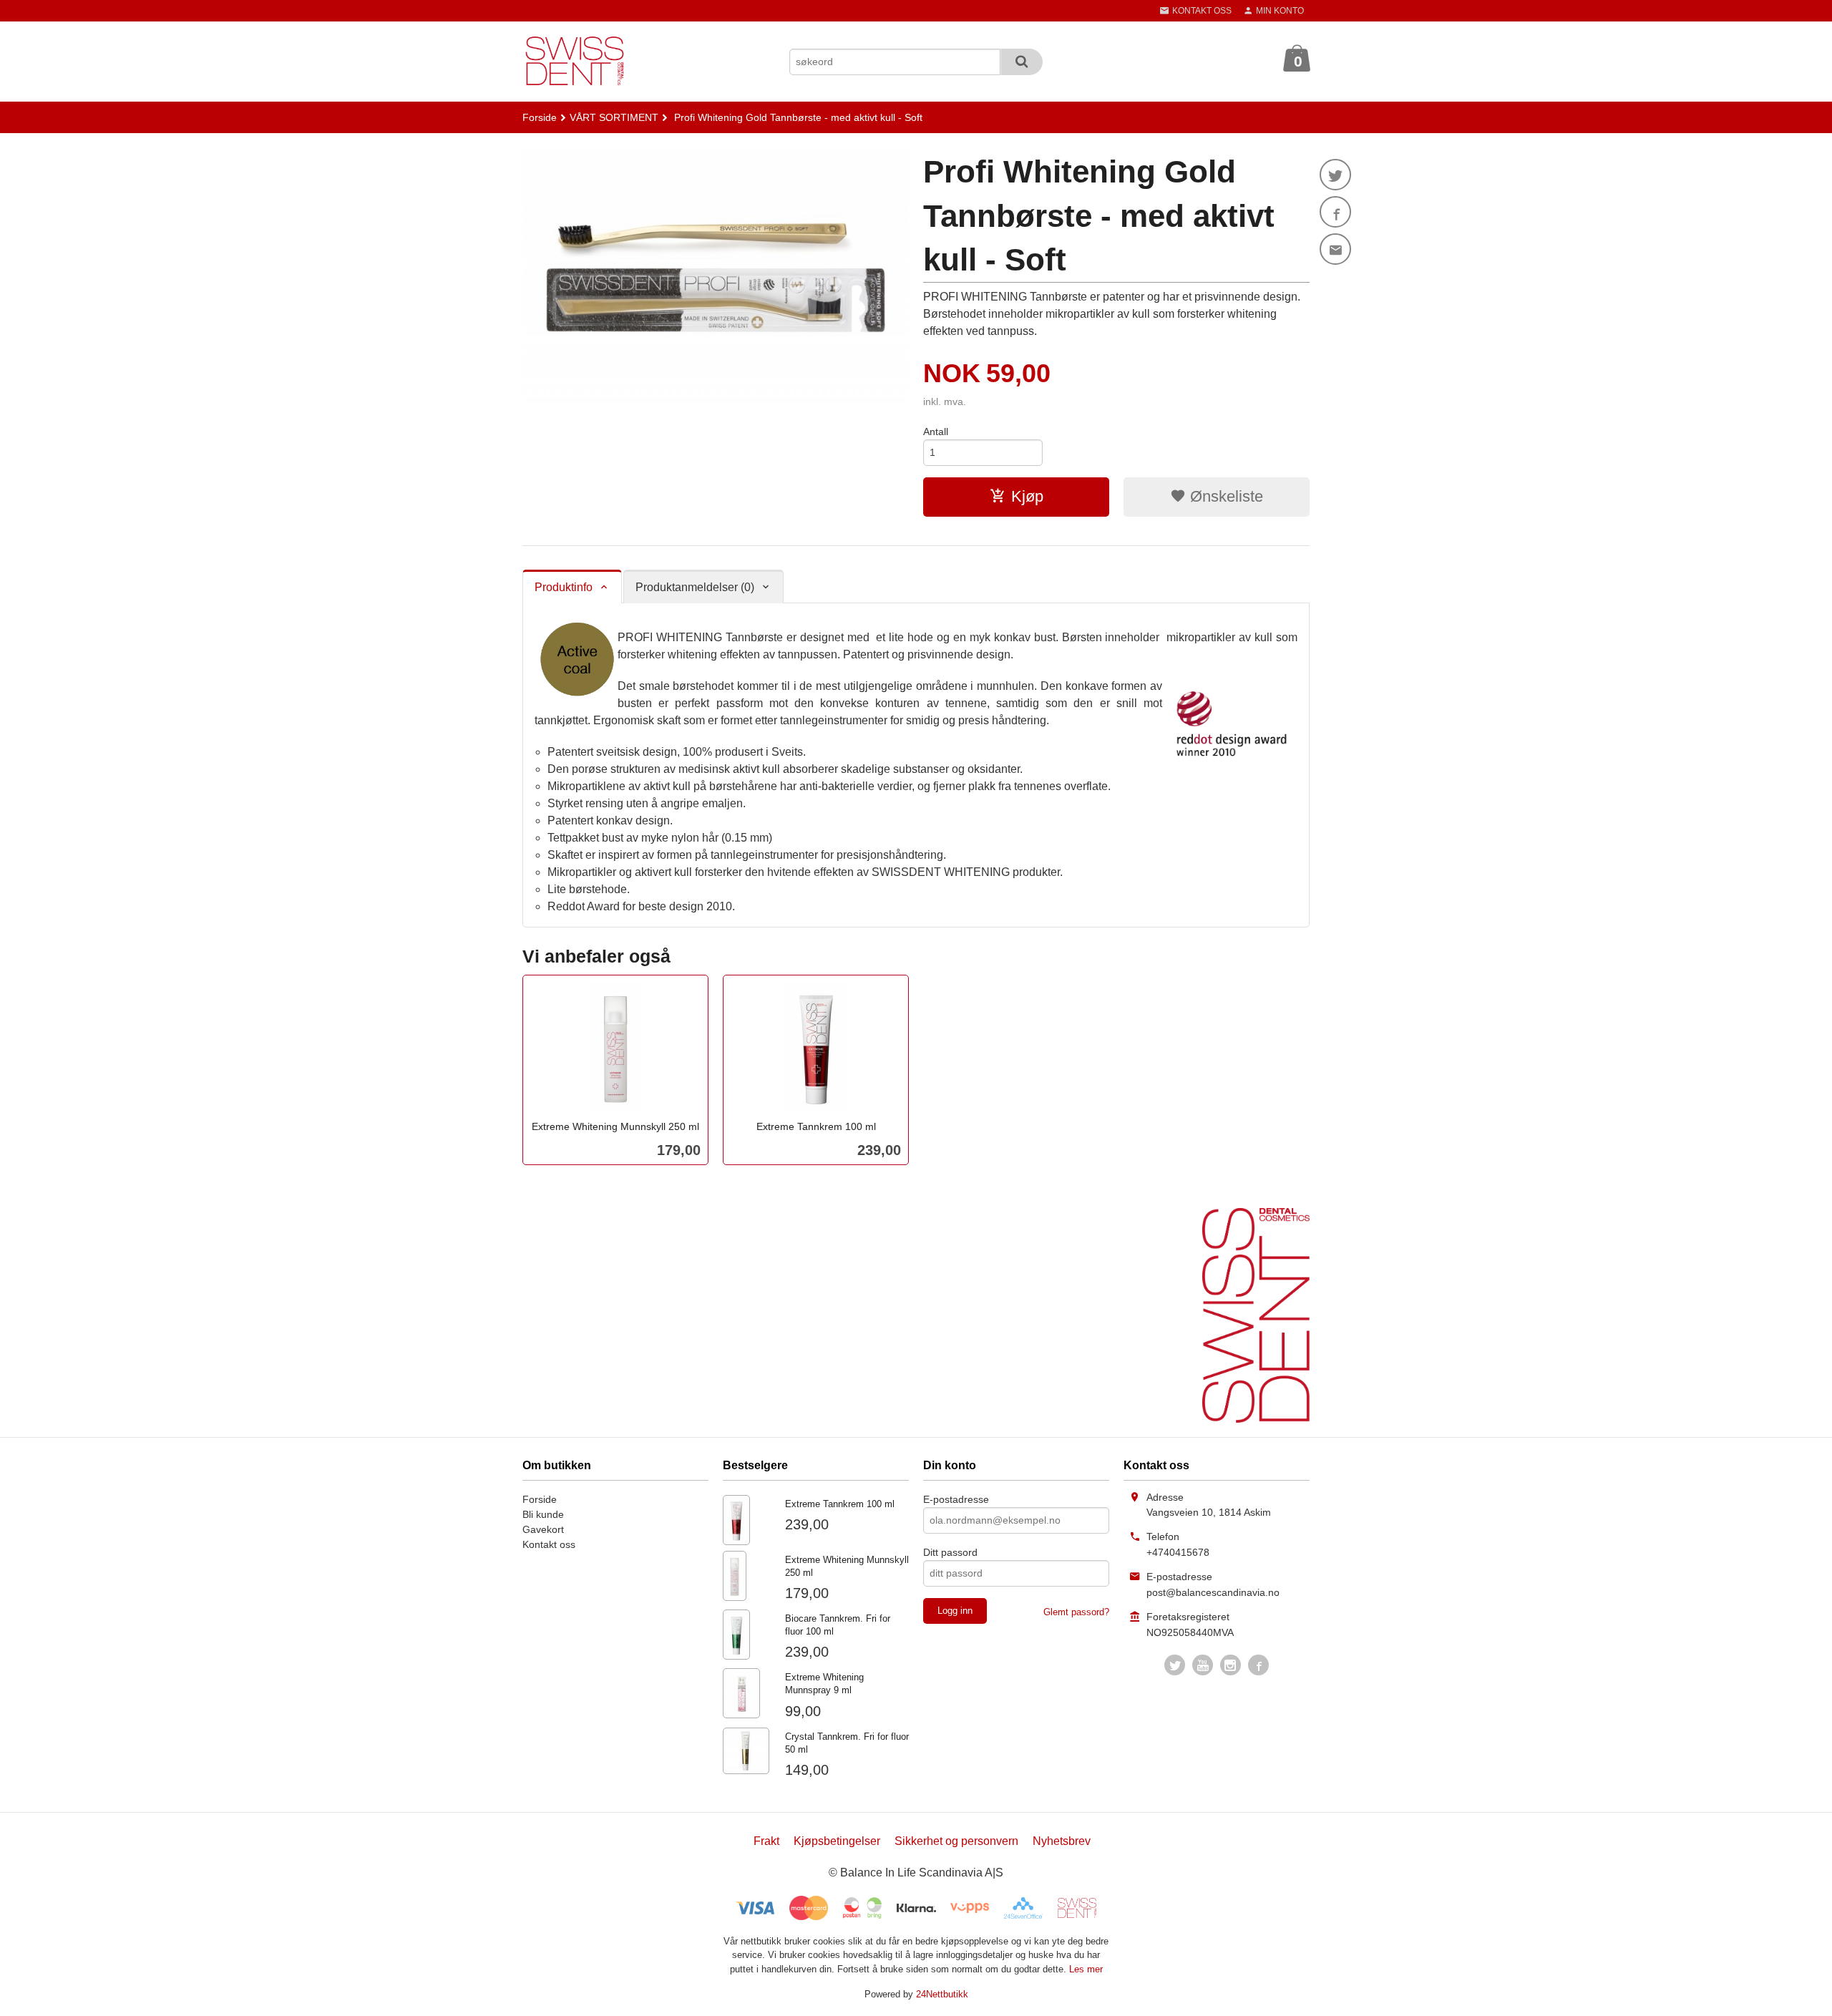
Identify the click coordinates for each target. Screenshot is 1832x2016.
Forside (540, 117)
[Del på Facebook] (1335, 212)
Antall (936, 432)
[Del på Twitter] (1335, 175)
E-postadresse (956, 1499)
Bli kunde (543, 1514)
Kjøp (1027, 496)
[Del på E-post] (1335, 249)
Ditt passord (950, 1552)
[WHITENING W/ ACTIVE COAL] (716, 276)
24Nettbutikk (942, 1994)
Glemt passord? (1076, 1612)
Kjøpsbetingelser (837, 1841)
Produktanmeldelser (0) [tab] (695, 587)
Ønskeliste (1224, 496)
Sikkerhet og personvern (956, 1841)
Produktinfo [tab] (564, 587)
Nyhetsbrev (1062, 1841)
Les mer (1086, 1969)
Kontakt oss (549, 1544)
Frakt (766, 1841)
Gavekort (543, 1529)
